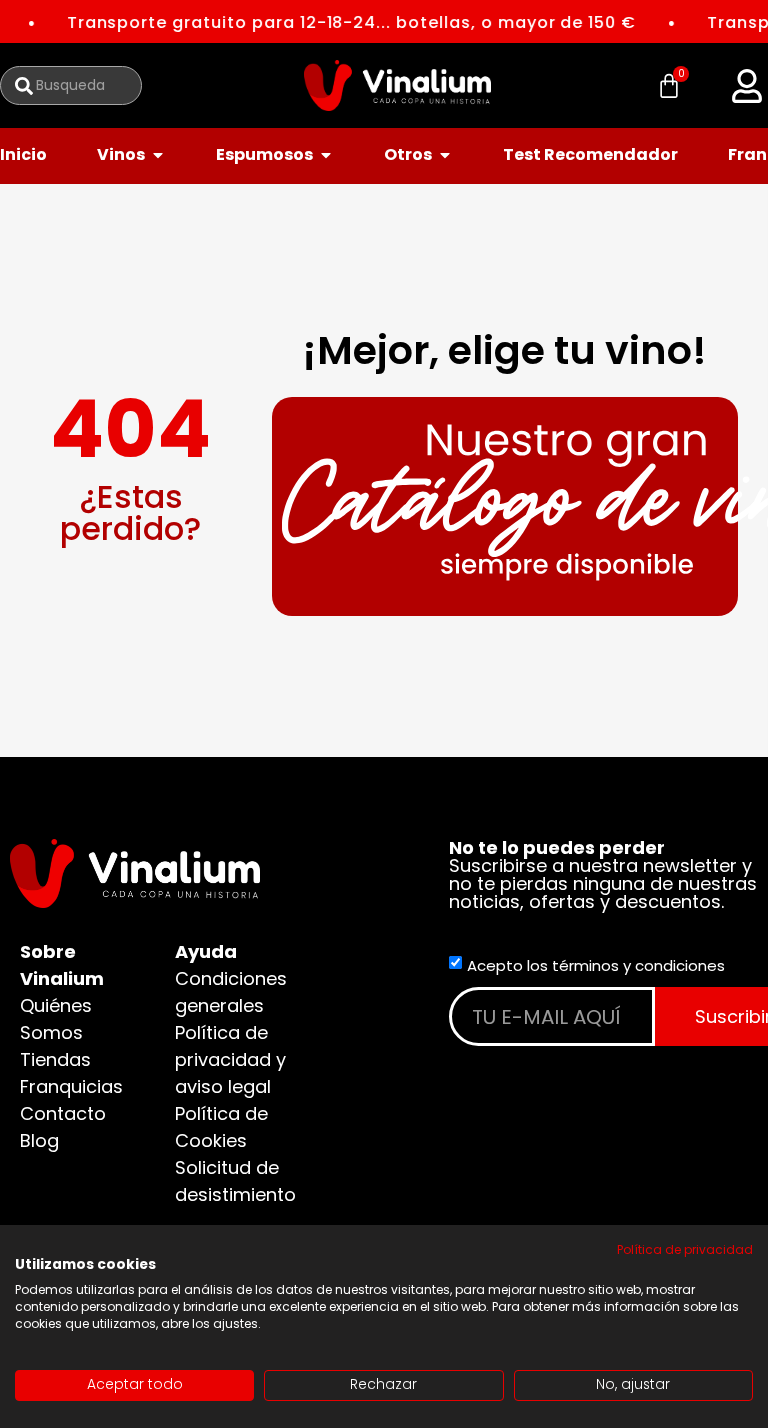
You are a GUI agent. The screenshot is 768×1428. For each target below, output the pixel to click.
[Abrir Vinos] (158, 155)
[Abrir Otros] (445, 155)
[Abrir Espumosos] (326, 155)
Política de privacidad (685, 1249)
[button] (747, 86)
